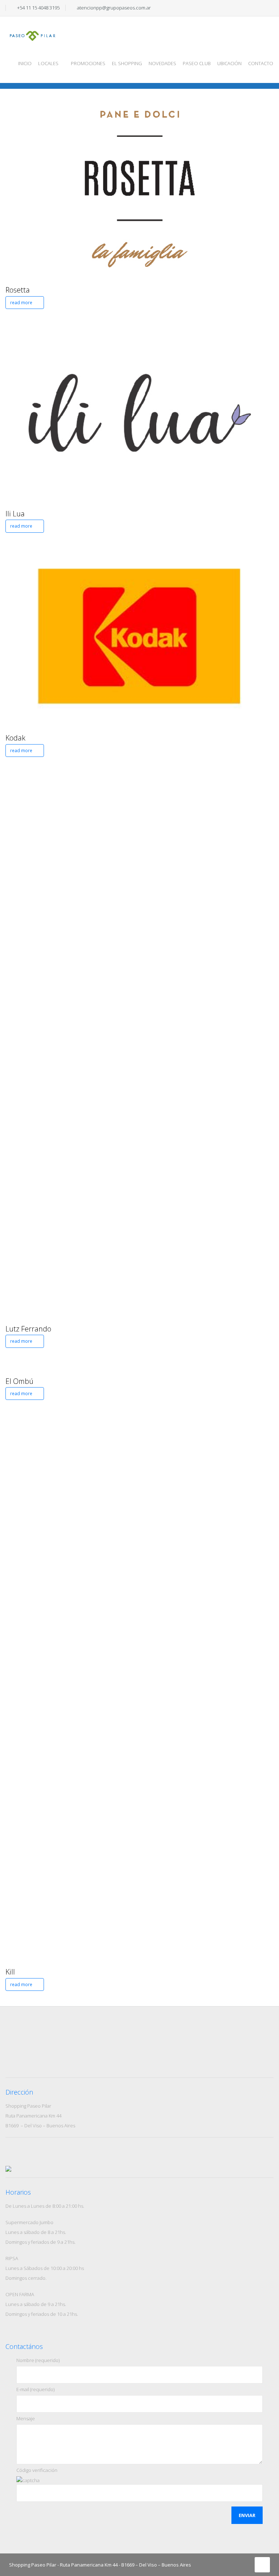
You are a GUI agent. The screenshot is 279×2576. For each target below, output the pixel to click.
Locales (48, 63)
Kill (10, 1972)
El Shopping (127, 63)
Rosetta (18, 290)
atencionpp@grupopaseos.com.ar (114, 8)
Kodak (15, 738)
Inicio (25, 63)
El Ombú (19, 1381)
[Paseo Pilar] (33, 29)
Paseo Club (197, 63)
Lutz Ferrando (28, 1329)
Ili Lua (15, 514)
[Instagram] (262, 8)
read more (22, 303)
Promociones (88, 63)
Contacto (261, 63)
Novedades (162, 63)
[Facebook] (252, 8)
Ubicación (229, 63)
